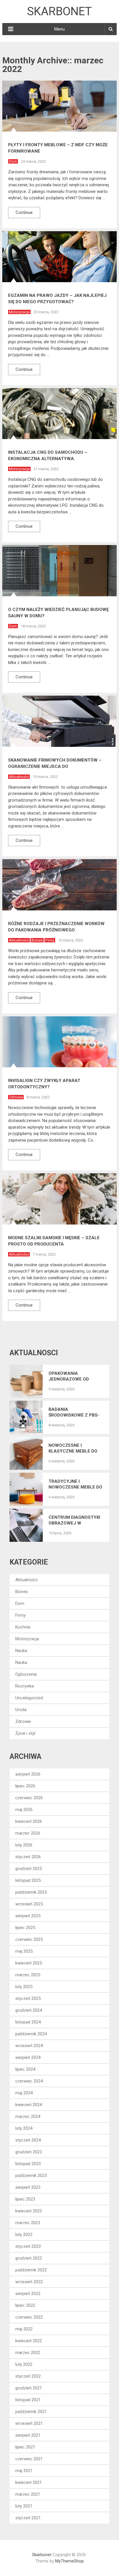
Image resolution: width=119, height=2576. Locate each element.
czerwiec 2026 (29, 1798)
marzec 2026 (28, 1833)
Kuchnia (23, 1627)
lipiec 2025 (25, 1928)
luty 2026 (24, 1845)
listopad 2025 (28, 1880)
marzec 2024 (28, 2116)
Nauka (21, 1651)
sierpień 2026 (28, 1774)
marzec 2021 (28, 2494)
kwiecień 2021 (29, 2482)
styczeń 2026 (28, 1857)
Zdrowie (16, 1097)
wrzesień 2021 (29, 2423)
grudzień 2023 (29, 2152)
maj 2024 (24, 2093)
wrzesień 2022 (29, 2282)
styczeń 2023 (28, 2246)
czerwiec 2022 (29, 2317)
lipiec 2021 (25, 2447)
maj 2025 (24, 1951)
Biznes (37, 940)
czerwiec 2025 (29, 1939)
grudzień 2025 (29, 1869)
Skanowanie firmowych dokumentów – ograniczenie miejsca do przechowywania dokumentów (55, 766)
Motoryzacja (19, 312)
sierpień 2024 (28, 2057)
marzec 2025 (28, 1975)
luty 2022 (24, 2364)
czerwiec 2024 (29, 2081)
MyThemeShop (69, 2561)
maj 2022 (24, 2329)
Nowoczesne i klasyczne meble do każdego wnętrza (73, 1448)
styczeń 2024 (28, 2140)
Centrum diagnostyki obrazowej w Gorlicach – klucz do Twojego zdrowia (75, 1520)
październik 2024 (31, 2034)
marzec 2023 (28, 2223)
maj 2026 (24, 1810)
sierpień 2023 (28, 2187)
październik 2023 (31, 2176)
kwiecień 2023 (29, 2211)
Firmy (50, 940)
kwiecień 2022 (29, 2341)
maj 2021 (24, 2471)
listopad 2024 (28, 2022)
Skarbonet (59, 11)
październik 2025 (31, 1892)
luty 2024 (24, 2128)
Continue (24, 212)
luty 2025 (24, 1987)
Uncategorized (29, 1698)
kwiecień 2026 (29, 1821)
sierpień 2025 (28, 1916)
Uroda (21, 1710)
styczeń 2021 (28, 2518)
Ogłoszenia (26, 1674)
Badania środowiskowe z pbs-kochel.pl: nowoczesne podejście (74, 1412)
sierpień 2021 (28, 2435)
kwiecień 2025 (29, 1963)
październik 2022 (31, 2270)
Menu (59, 29)
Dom (13, 161)
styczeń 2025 (28, 1998)
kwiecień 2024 (29, 2105)
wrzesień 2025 (29, 1904)
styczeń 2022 (28, 2376)
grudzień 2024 (29, 2010)
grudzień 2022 (29, 2258)
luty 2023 (24, 2235)
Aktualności (19, 777)
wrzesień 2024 (29, 2046)
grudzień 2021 (29, 2388)
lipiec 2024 (25, 2069)
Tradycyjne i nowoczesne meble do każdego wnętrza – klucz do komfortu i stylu (75, 1484)
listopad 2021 (28, 2400)
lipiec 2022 (25, 2305)
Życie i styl (25, 1733)
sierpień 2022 (28, 2294)
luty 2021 (24, 2506)
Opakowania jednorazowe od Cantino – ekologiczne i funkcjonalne (69, 1376)
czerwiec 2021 (29, 2459)
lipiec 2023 (25, 2199)
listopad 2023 (28, 2164)
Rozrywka (25, 1686)
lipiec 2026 (25, 1786)
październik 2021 (31, 2412)
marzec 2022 (28, 2353)
